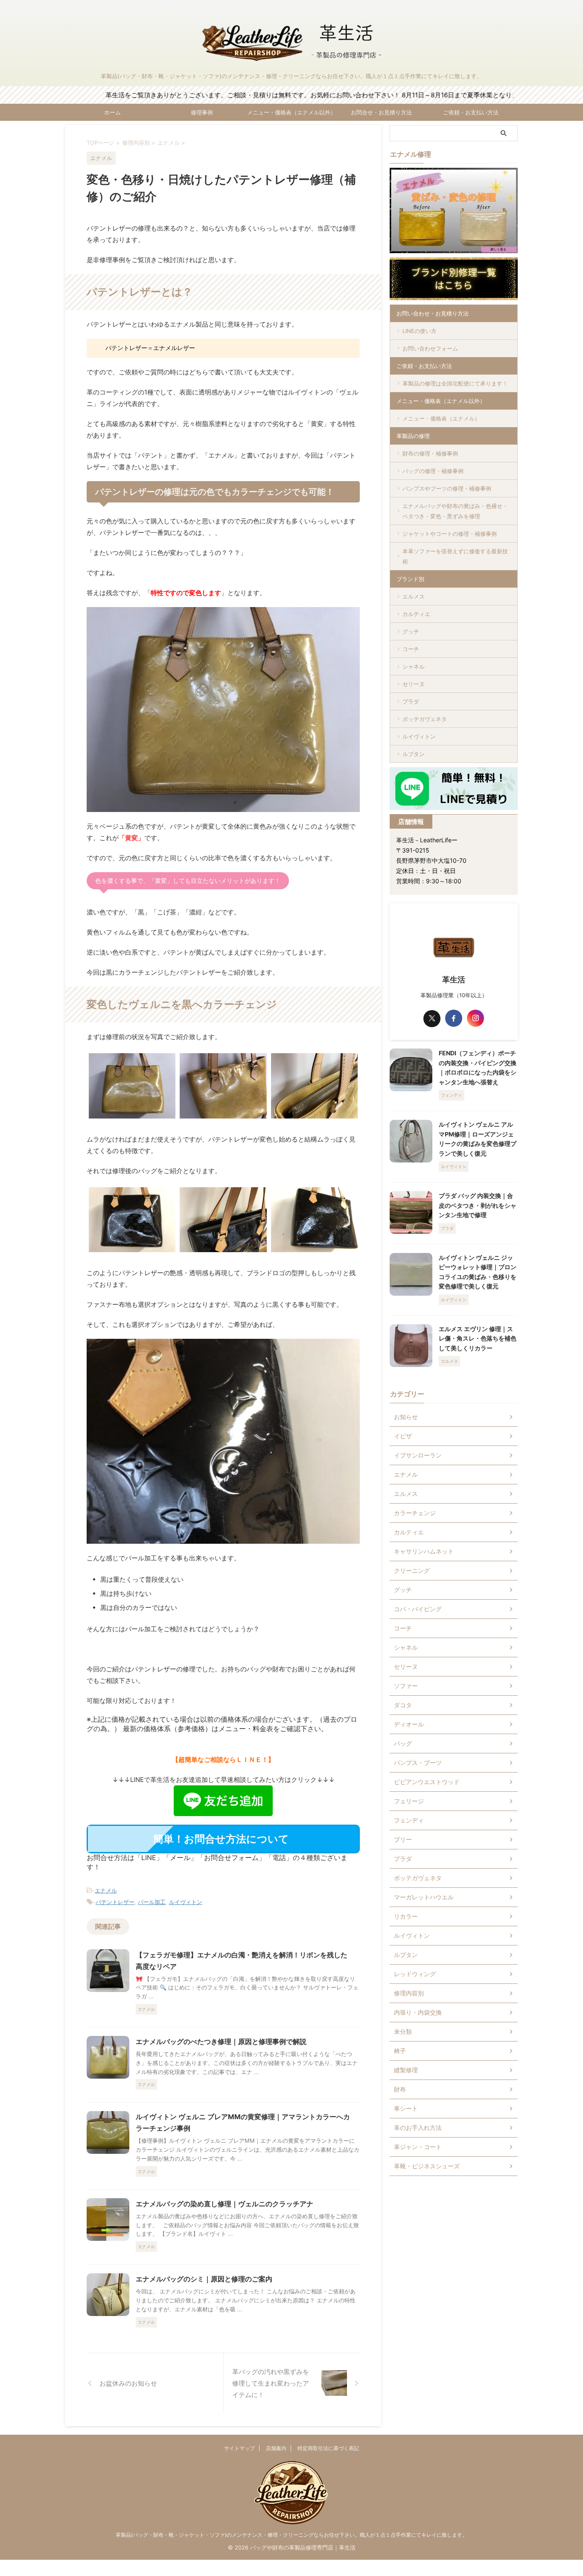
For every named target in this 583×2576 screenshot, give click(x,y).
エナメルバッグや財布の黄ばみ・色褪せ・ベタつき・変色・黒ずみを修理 (455, 511)
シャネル (414, 666)
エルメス (414, 596)
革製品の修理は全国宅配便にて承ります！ (455, 383)
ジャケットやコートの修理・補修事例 (450, 534)
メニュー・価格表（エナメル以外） (291, 112)
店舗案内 (276, 2448)
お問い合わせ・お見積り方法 (433, 313)
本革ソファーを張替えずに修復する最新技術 (455, 556)
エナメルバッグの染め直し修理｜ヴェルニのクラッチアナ (224, 2204)
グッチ (411, 631)
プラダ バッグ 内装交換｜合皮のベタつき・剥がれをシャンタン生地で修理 (478, 1205)
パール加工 (152, 1902)
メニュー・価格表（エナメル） (441, 418)
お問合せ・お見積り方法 (381, 112)
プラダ (411, 701)
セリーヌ (414, 684)
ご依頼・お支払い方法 (471, 112)
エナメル (106, 1890)
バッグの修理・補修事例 (433, 471)
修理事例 (202, 112)
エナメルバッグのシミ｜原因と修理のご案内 (204, 2279)
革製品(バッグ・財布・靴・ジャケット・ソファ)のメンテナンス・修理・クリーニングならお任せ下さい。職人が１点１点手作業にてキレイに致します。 (291, 2535)
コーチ (411, 649)
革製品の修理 (413, 436)
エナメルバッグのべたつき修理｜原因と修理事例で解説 (221, 2042)
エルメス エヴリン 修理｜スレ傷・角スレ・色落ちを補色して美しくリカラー (478, 1338)
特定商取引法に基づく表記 (328, 2448)
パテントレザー (115, 1902)
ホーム (112, 112)
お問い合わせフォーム (430, 348)
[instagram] (475, 1018)
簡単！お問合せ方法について (221, 1839)
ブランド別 (410, 579)
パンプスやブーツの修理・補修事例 (447, 488)
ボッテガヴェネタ (425, 719)
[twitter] (432, 1019)
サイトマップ (239, 2448)
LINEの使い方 (420, 331)
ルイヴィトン (186, 1902)
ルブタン (414, 754)
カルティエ (416, 614)
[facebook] (454, 1018)
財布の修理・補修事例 (430, 453)
